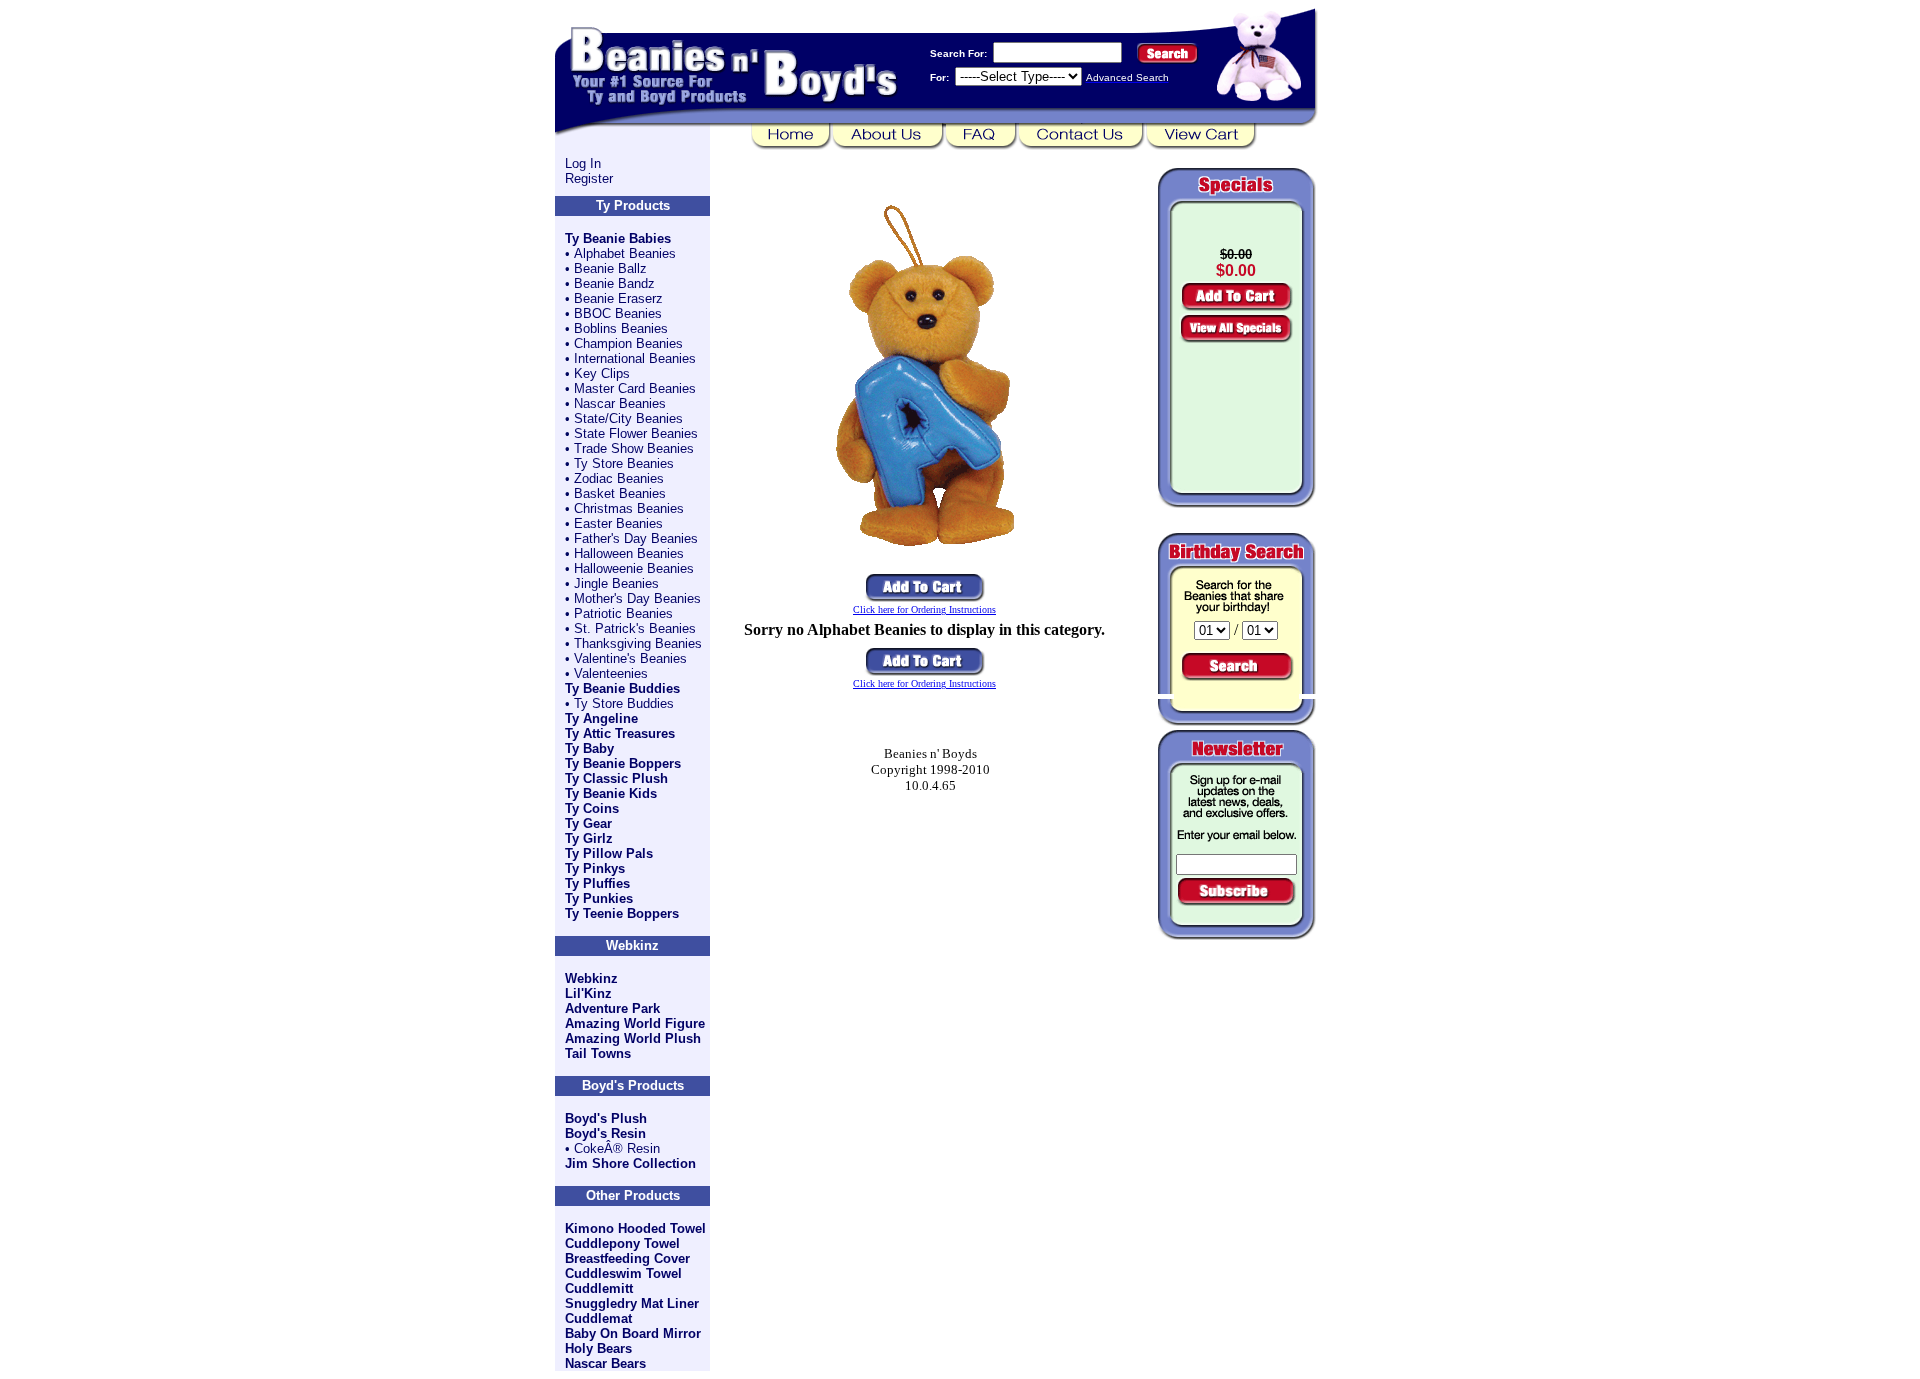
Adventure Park (612, 1008)
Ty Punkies (599, 898)
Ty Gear (588, 823)
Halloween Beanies (629, 553)
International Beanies (635, 358)
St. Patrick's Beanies (635, 628)
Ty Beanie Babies (618, 238)
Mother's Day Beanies (637, 598)
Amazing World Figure (635, 1023)
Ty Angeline (601, 718)
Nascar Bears (605, 1363)
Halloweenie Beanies (634, 568)
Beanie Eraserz (618, 298)
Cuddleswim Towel (623, 1273)
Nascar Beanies (620, 403)
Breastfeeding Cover (627, 1258)
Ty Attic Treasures (620, 733)
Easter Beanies (618, 523)
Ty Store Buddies (624, 703)
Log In (583, 163)
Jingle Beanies (616, 583)
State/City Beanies (628, 418)
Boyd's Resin (605, 1133)
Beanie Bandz (614, 283)
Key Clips (602, 373)
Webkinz (591, 978)
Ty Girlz (589, 838)
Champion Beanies (628, 343)
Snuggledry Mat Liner (632, 1303)
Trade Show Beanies (634, 448)
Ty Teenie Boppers (622, 913)
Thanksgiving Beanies (638, 643)
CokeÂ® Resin (617, 1148)
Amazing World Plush (633, 1038)
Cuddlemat (598, 1318)
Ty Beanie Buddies (622, 688)
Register (589, 178)
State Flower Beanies (636, 433)
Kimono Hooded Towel (635, 1228)
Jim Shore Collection (630, 1163)
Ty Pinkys (595, 868)
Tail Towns (598, 1053)
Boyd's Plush (606, 1118)
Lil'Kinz (588, 993)
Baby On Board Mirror (633, 1333)
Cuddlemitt (599, 1288)
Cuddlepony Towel (622, 1243)
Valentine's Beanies (630, 658)
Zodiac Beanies (619, 478)
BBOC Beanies (618, 313)
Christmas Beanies (629, 508)
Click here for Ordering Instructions (924, 609)
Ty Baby (589, 748)
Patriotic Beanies (623, 613)
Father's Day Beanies (636, 538)
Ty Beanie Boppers (623, 763)
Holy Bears (598, 1348)
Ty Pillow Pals (609, 853)
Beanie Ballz (610, 268)
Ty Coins (592, 808)
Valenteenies (611, 673)
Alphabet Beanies (625, 253)
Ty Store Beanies (624, 463)
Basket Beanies (620, 493)
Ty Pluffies (597, 883)
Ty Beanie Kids (611, 793)
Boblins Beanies (621, 328)
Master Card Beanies (635, 388)
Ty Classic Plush (616, 778)
